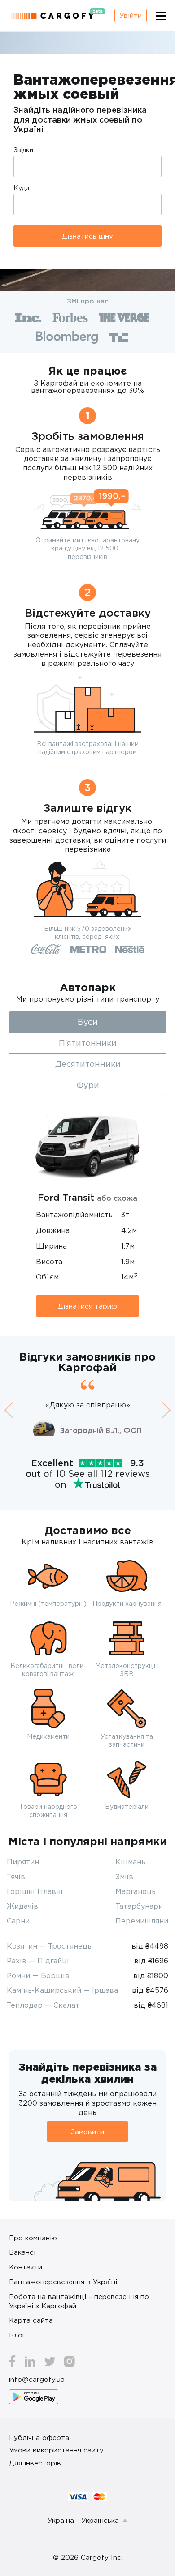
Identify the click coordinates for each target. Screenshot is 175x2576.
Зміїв (124, 1877)
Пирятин (23, 1862)
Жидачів (22, 1906)
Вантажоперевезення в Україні (63, 2282)
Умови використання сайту (56, 2450)
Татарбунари (139, 1906)
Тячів (16, 1877)
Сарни (18, 1921)
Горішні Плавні (35, 1891)
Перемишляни (142, 1921)
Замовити (87, 2132)
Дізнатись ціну (87, 236)
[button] (9, 1410)
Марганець (136, 1891)
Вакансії (23, 2252)
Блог (17, 2335)
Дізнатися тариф (87, 1306)
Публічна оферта (39, 2437)
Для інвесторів (35, 2463)
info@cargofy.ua (37, 2379)
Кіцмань (130, 1862)
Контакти (26, 2267)
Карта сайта (31, 2320)
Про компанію (33, 2238)
